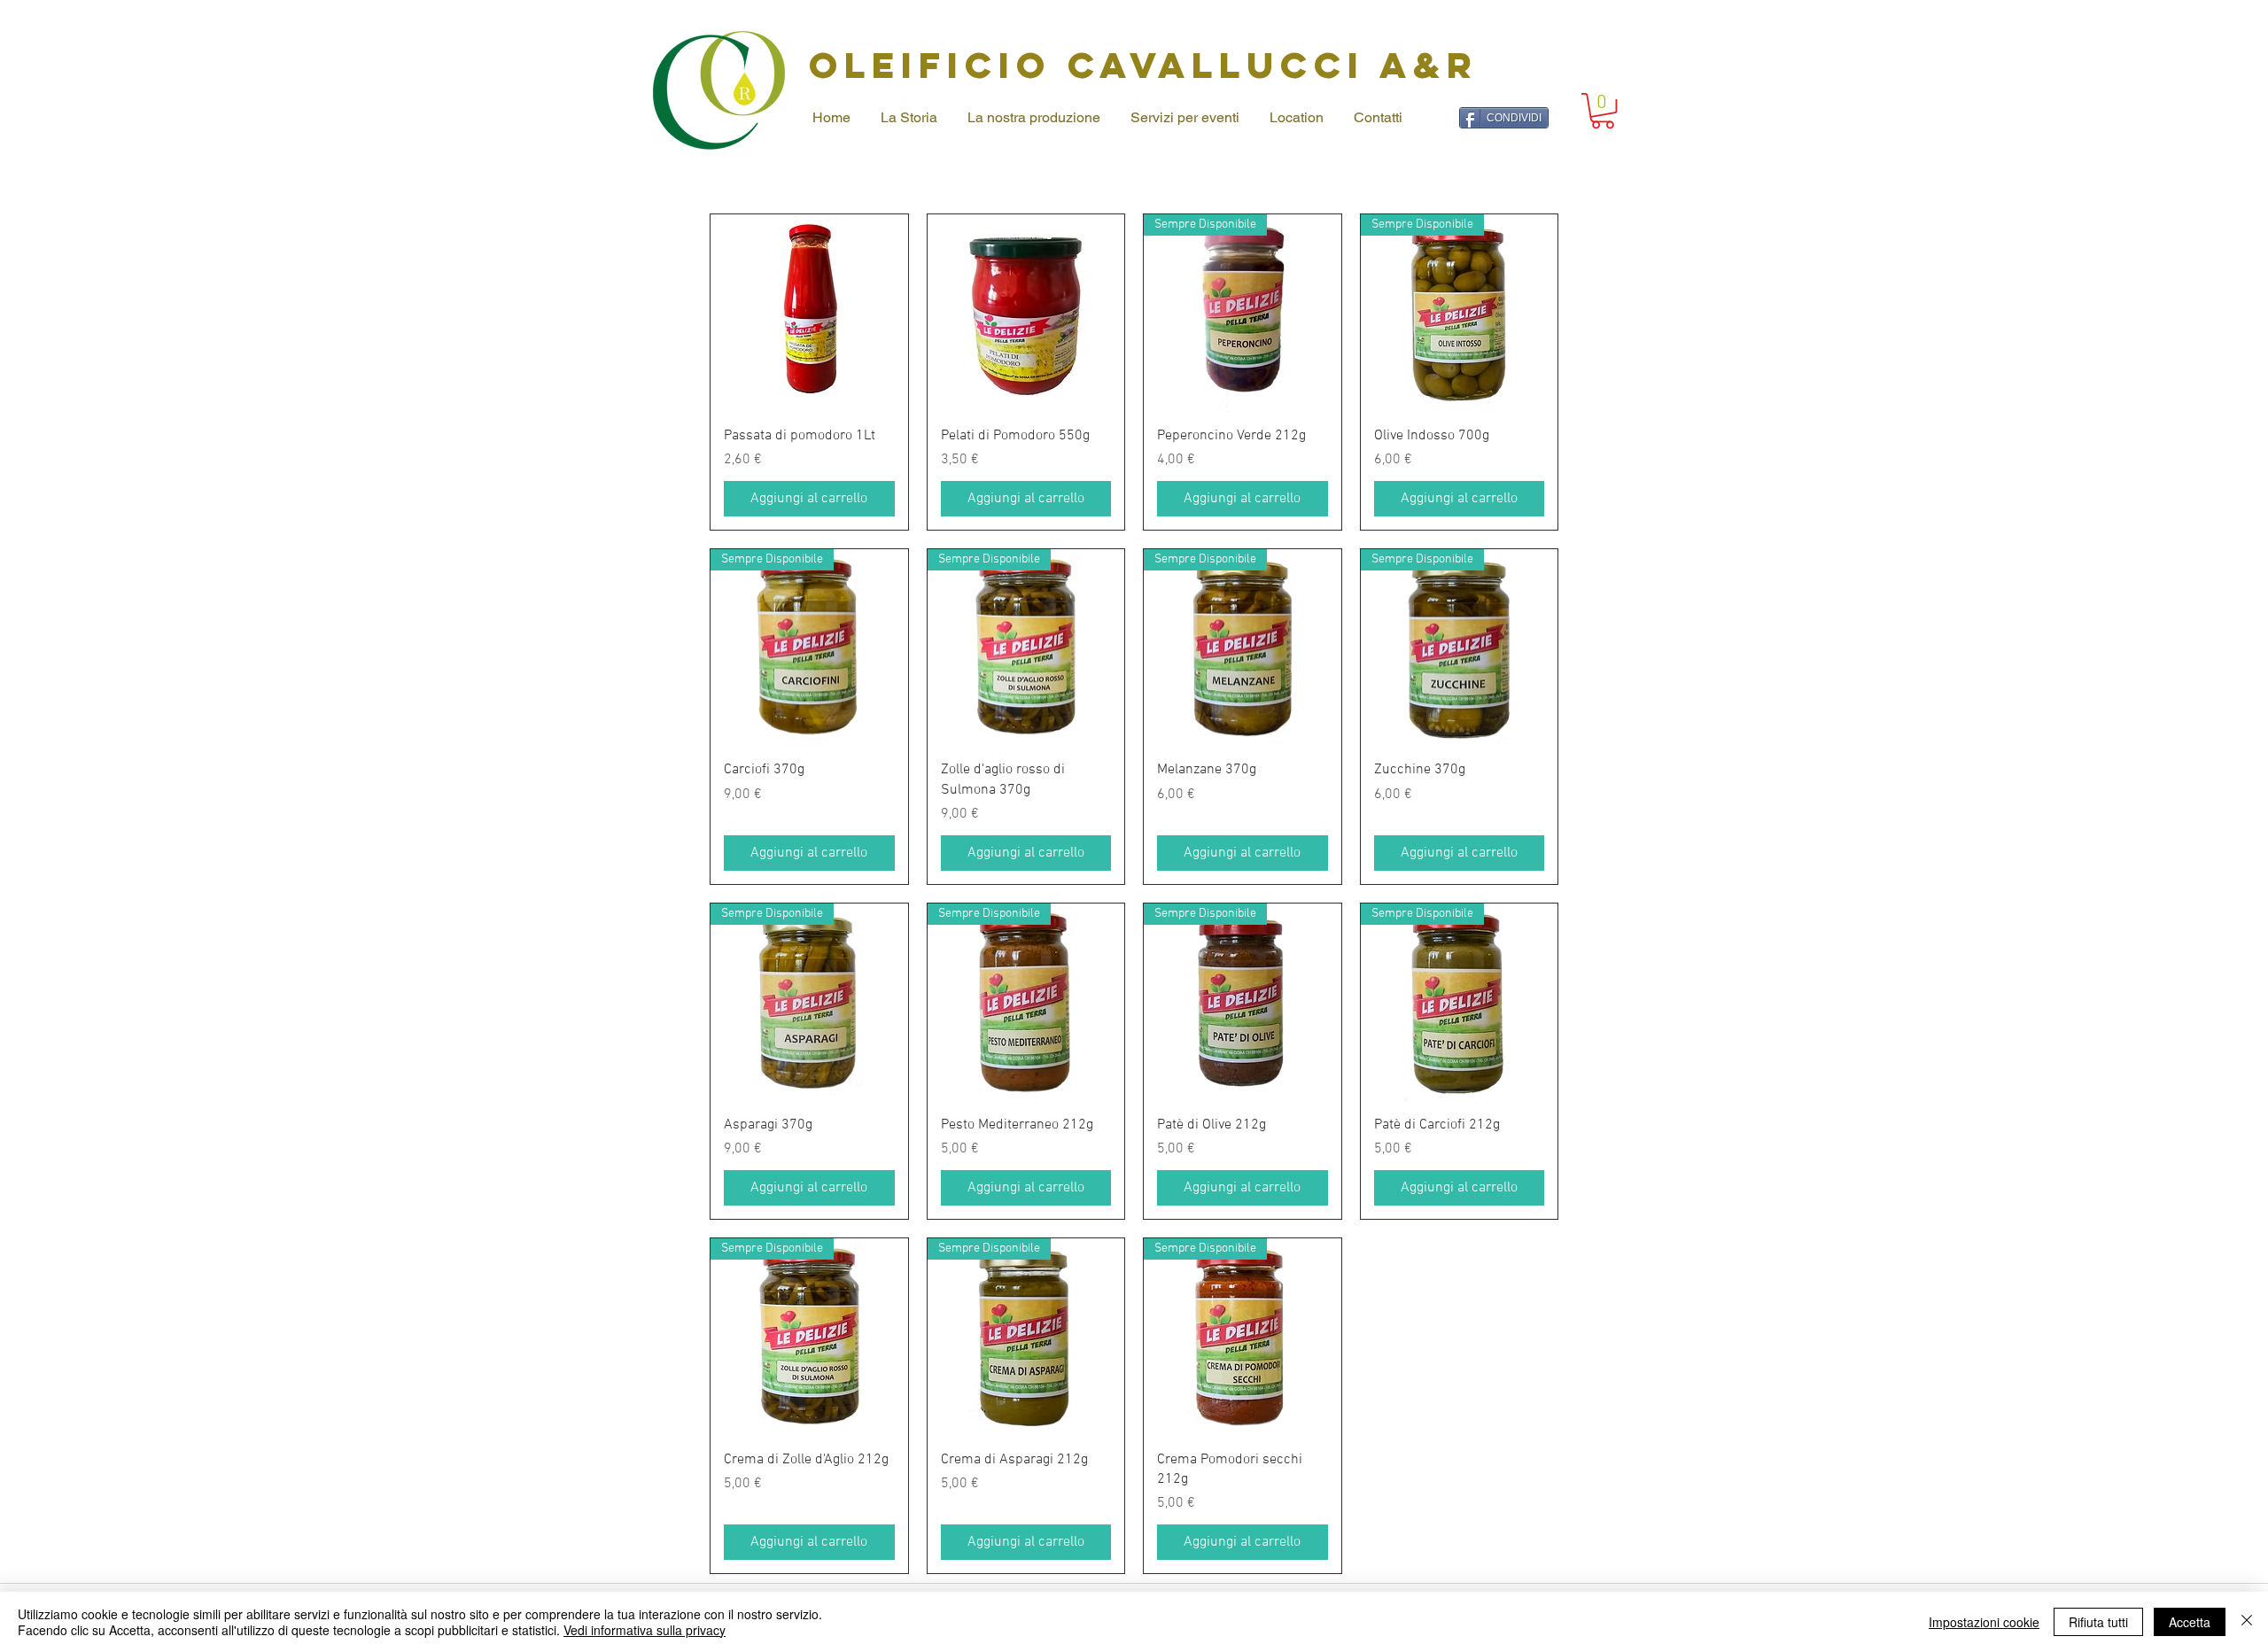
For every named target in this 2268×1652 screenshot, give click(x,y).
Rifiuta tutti (2098, 1622)
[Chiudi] (2247, 1622)
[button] (1603, 111)
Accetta (2190, 1622)
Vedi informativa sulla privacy (645, 1630)
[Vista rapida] (809, 313)
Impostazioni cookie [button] (1984, 1622)
